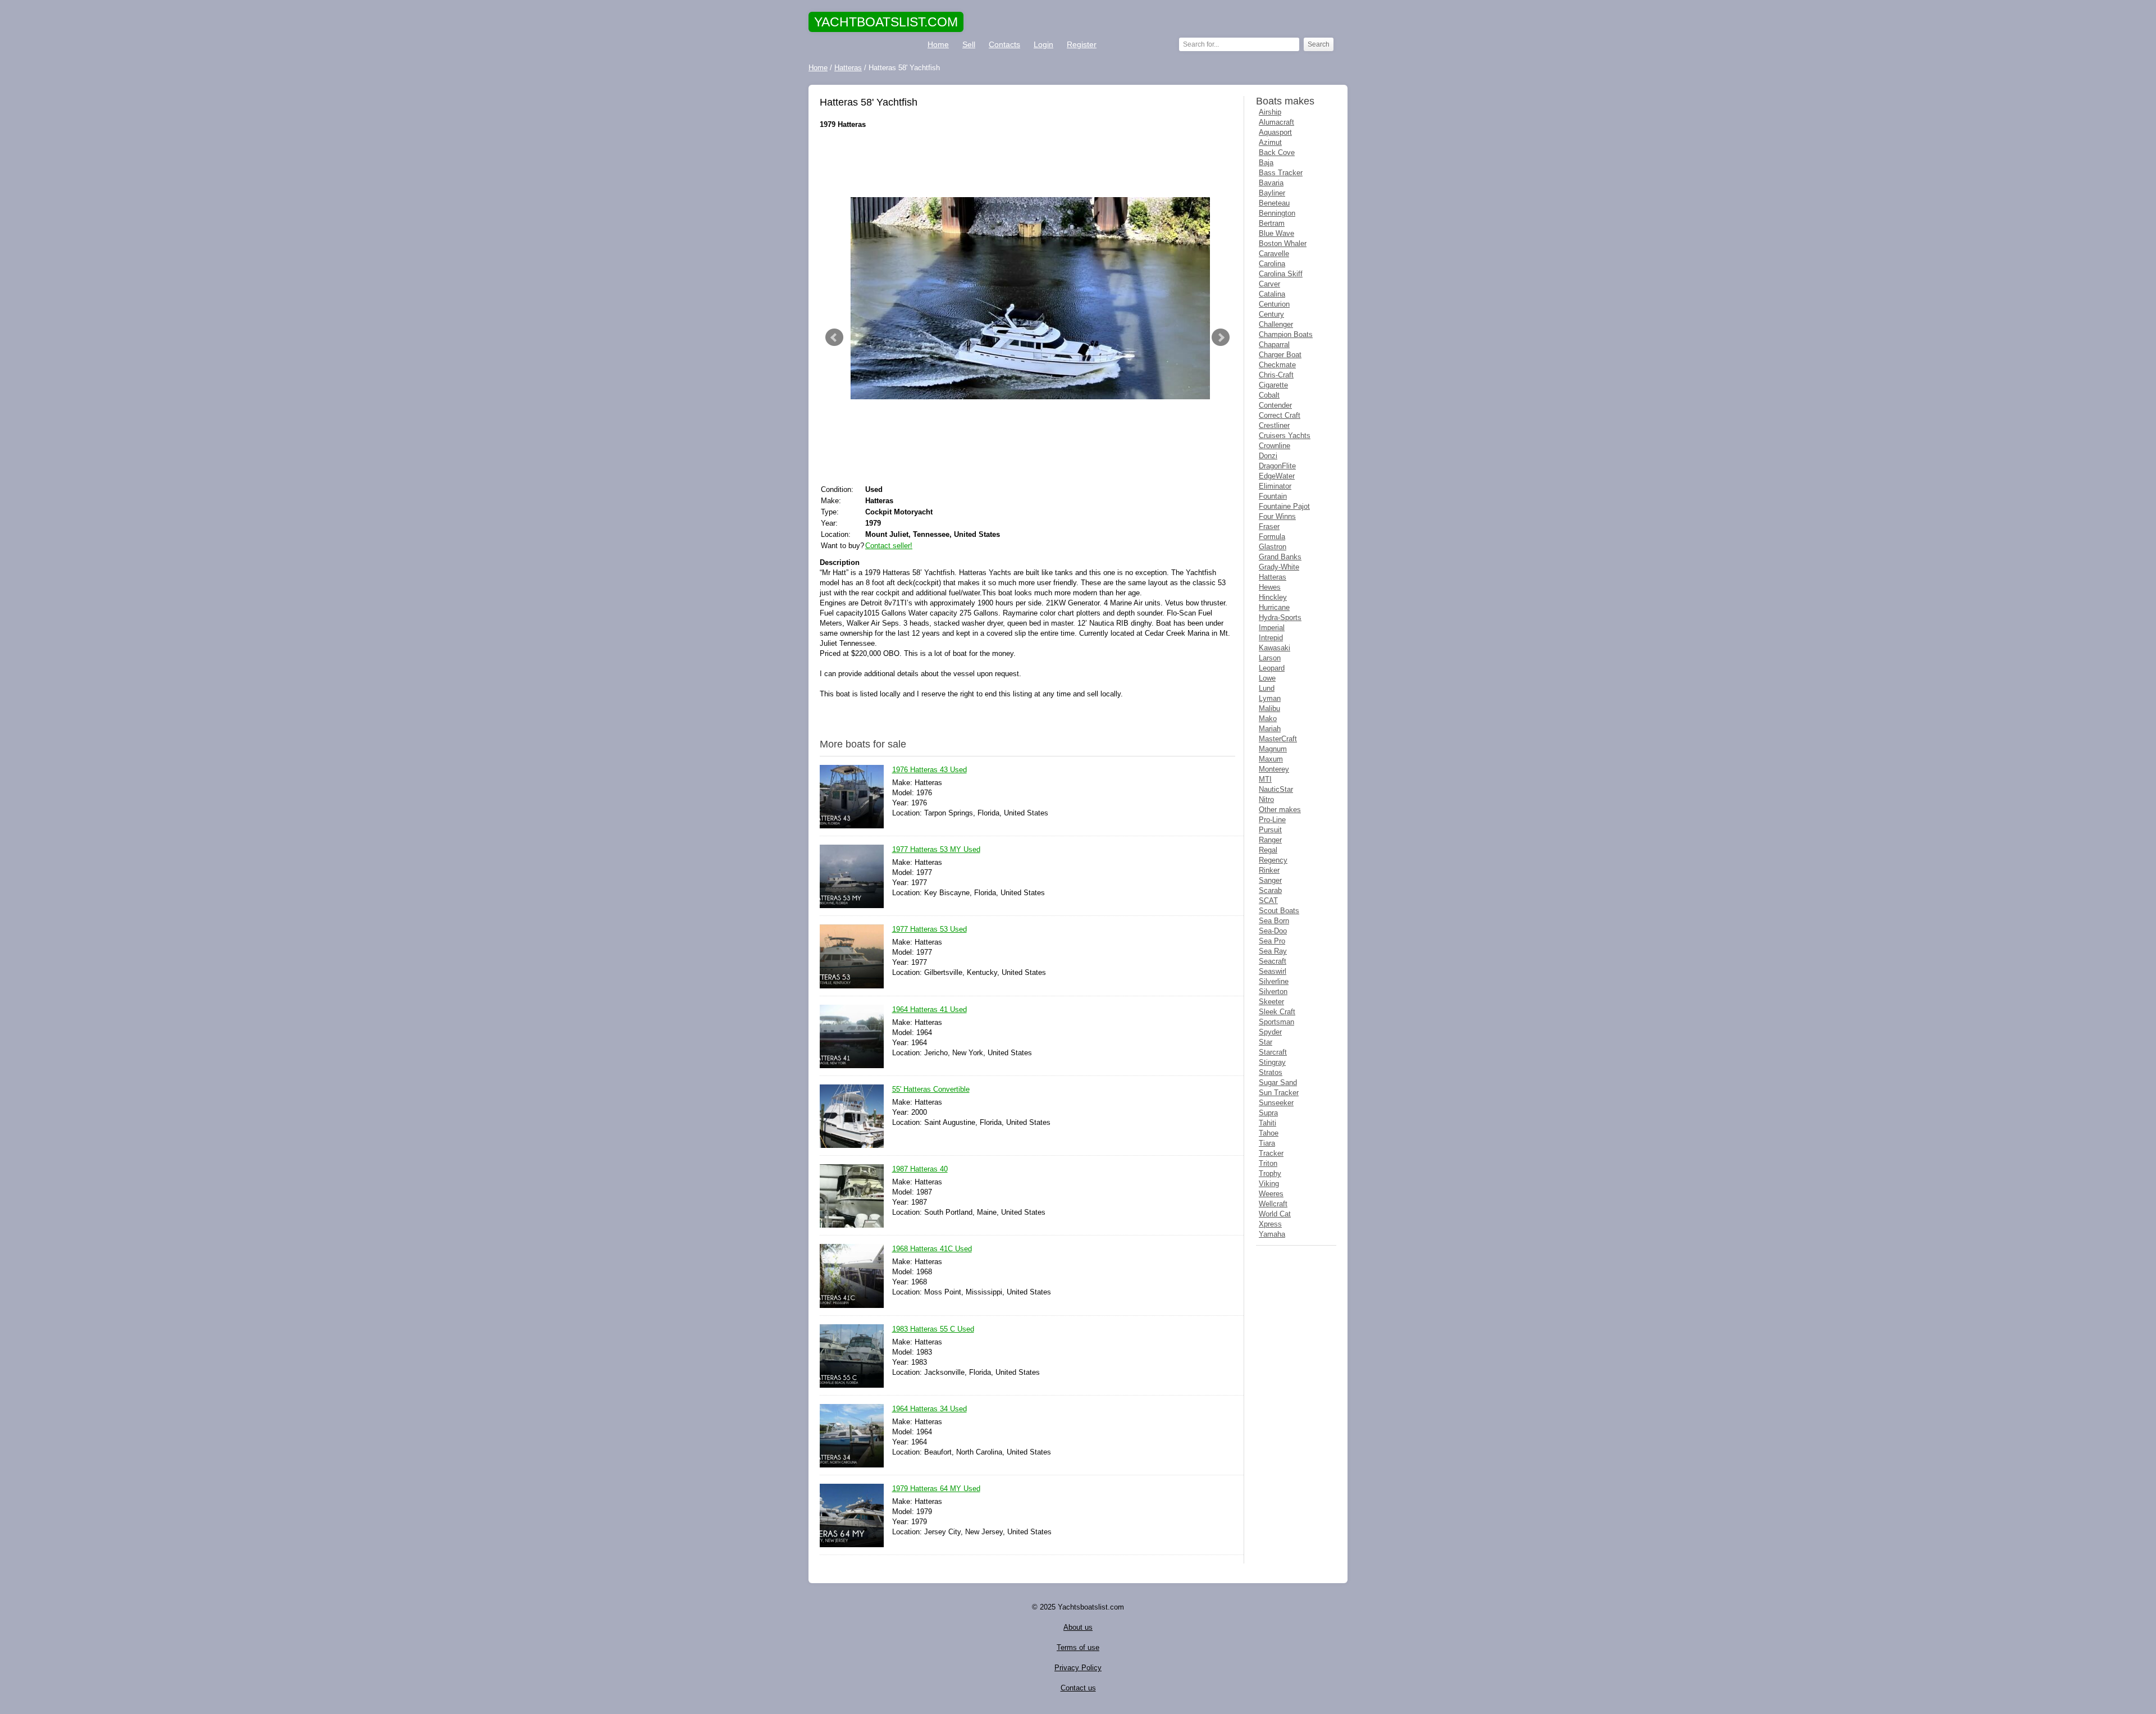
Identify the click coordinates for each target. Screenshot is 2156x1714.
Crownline (1275, 446)
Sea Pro (1272, 941)
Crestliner (1274, 425)
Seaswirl (1273, 971)
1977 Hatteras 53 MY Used (936, 849)
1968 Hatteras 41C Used (932, 1249)
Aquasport (1275, 132)
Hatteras (1273, 577)
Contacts (1004, 44)
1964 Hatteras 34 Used (929, 1409)
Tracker (1271, 1153)
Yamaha (1272, 1234)
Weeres (1271, 1194)
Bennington (1277, 213)
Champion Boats (1286, 334)
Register (1082, 44)
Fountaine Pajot (1284, 506)
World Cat (1275, 1214)
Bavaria (1271, 183)
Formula (1272, 537)
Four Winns (1277, 516)
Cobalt (1269, 395)
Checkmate (1277, 365)
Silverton (1273, 992)
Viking (1269, 1184)
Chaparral (1274, 345)
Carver (1269, 284)
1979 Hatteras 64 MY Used (936, 1489)
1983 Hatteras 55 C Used (933, 1329)
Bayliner (1272, 193)
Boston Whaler (1283, 243)
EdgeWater (1277, 476)
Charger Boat (1280, 355)
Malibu (1269, 708)
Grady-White (1279, 567)
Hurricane (1274, 607)
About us (1078, 1627)
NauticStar (1276, 789)
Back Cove (1277, 152)
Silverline (1274, 981)
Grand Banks (1280, 557)
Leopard (1272, 668)
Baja (1266, 163)
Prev (834, 338)
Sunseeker (1276, 1103)
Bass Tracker (1281, 173)
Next (1221, 338)
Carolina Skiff (1281, 274)
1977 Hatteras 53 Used (929, 929)
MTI (1265, 779)
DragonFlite (1277, 466)
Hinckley (1273, 597)
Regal (1268, 850)
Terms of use (1078, 1647)
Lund (1267, 688)
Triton (1268, 1163)
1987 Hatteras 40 (920, 1169)
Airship (1270, 112)
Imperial (1272, 628)
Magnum (1273, 749)
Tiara (1267, 1143)
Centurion (1274, 304)
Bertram (1272, 223)
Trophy (1270, 1173)
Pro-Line (1272, 820)
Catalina (1272, 294)
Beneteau (1274, 203)
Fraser (1269, 526)
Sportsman (1276, 1022)
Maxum (1271, 759)
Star (1266, 1042)
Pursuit (1270, 830)
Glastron (1273, 547)
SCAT (1268, 901)
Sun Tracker (1279, 1093)
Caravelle (1274, 254)
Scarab (1270, 890)
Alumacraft (1276, 122)
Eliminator (1275, 486)
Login (1043, 44)
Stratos (1271, 1072)
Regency (1273, 860)
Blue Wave (1276, 233)
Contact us (1078, 1688)
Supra (1268, 1113)
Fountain (1273, 496)
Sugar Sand (1278, 1082)
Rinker (1269, 870)
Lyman (1270, 698)
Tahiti (1267, 1123)
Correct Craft (1280, 415)
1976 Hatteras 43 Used (929, 770)
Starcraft (1273, 1052)
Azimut (1270, 142)
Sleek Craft (1277, 1012)
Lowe (1267, 678)
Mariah (1270, 729)
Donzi (1268, 456)
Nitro (1266, 799)
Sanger (1270, 880)
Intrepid (1271, 638)
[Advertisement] (1027, 163)
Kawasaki (1275, 648)
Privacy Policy (1078, 1668)
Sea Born (1274, 921)
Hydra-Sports (1280, 617)
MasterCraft (1278, 739)
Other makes (1280, 810)
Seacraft (1273, 961)
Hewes (1270, 587)
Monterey (1274, 769)
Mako (1268, 719)
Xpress (1270, 1224)
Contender (1275, 405)
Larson (1270, 658)
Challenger (1276, 324)
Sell (969, 44)
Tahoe (1269, 1133)
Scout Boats (1279, 911)
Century (1271, 314)
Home (938, 44)
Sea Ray (1273, 951)
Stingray (1272, 1062)
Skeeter (1271, 1002)
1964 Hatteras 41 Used (929, 1009)
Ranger (1270, 840)
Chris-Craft (1276, 375)
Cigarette (1273, 385)
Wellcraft (1273, 1204)
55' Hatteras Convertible (931, 1089)
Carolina (1272, 264)
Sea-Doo (1273, 931)
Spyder (1270, 1032)
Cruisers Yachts (1285, 436)
